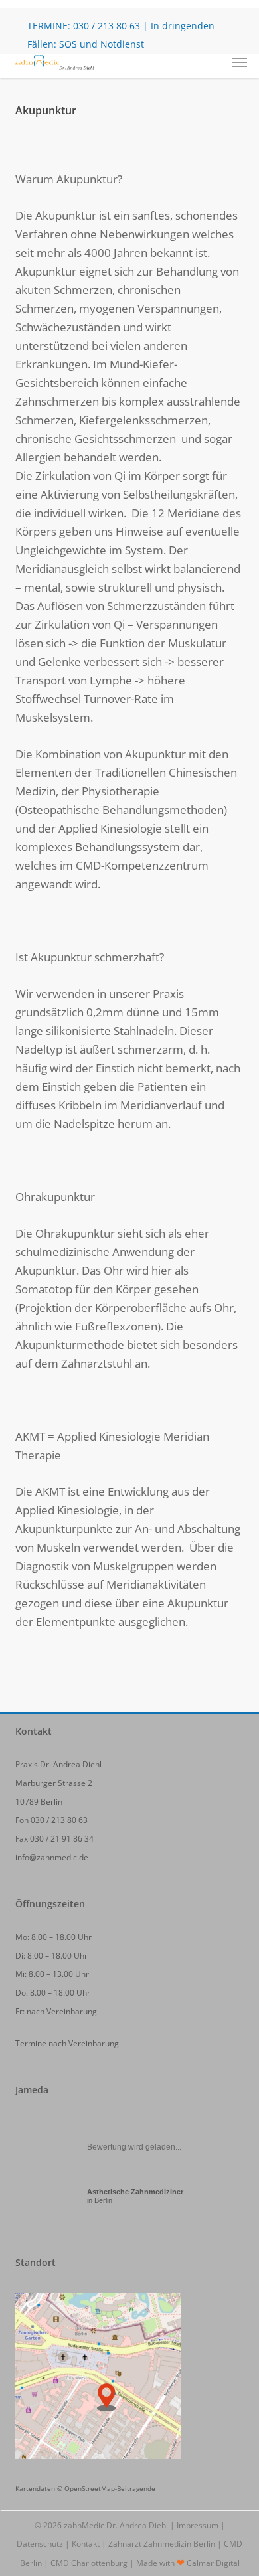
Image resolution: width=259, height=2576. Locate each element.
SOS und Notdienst (102, 44)
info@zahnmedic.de (52, 1857)
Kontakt (86, 2544)
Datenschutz (40, 2544)
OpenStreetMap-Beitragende (110, 2488)
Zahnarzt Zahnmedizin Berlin (162, 2544)
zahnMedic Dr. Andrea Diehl (116, 2525)
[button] (240, 62)
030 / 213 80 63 (107, 26)
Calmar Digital (213, 2563)
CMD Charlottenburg (89, 2563)
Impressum (198, 2525)
